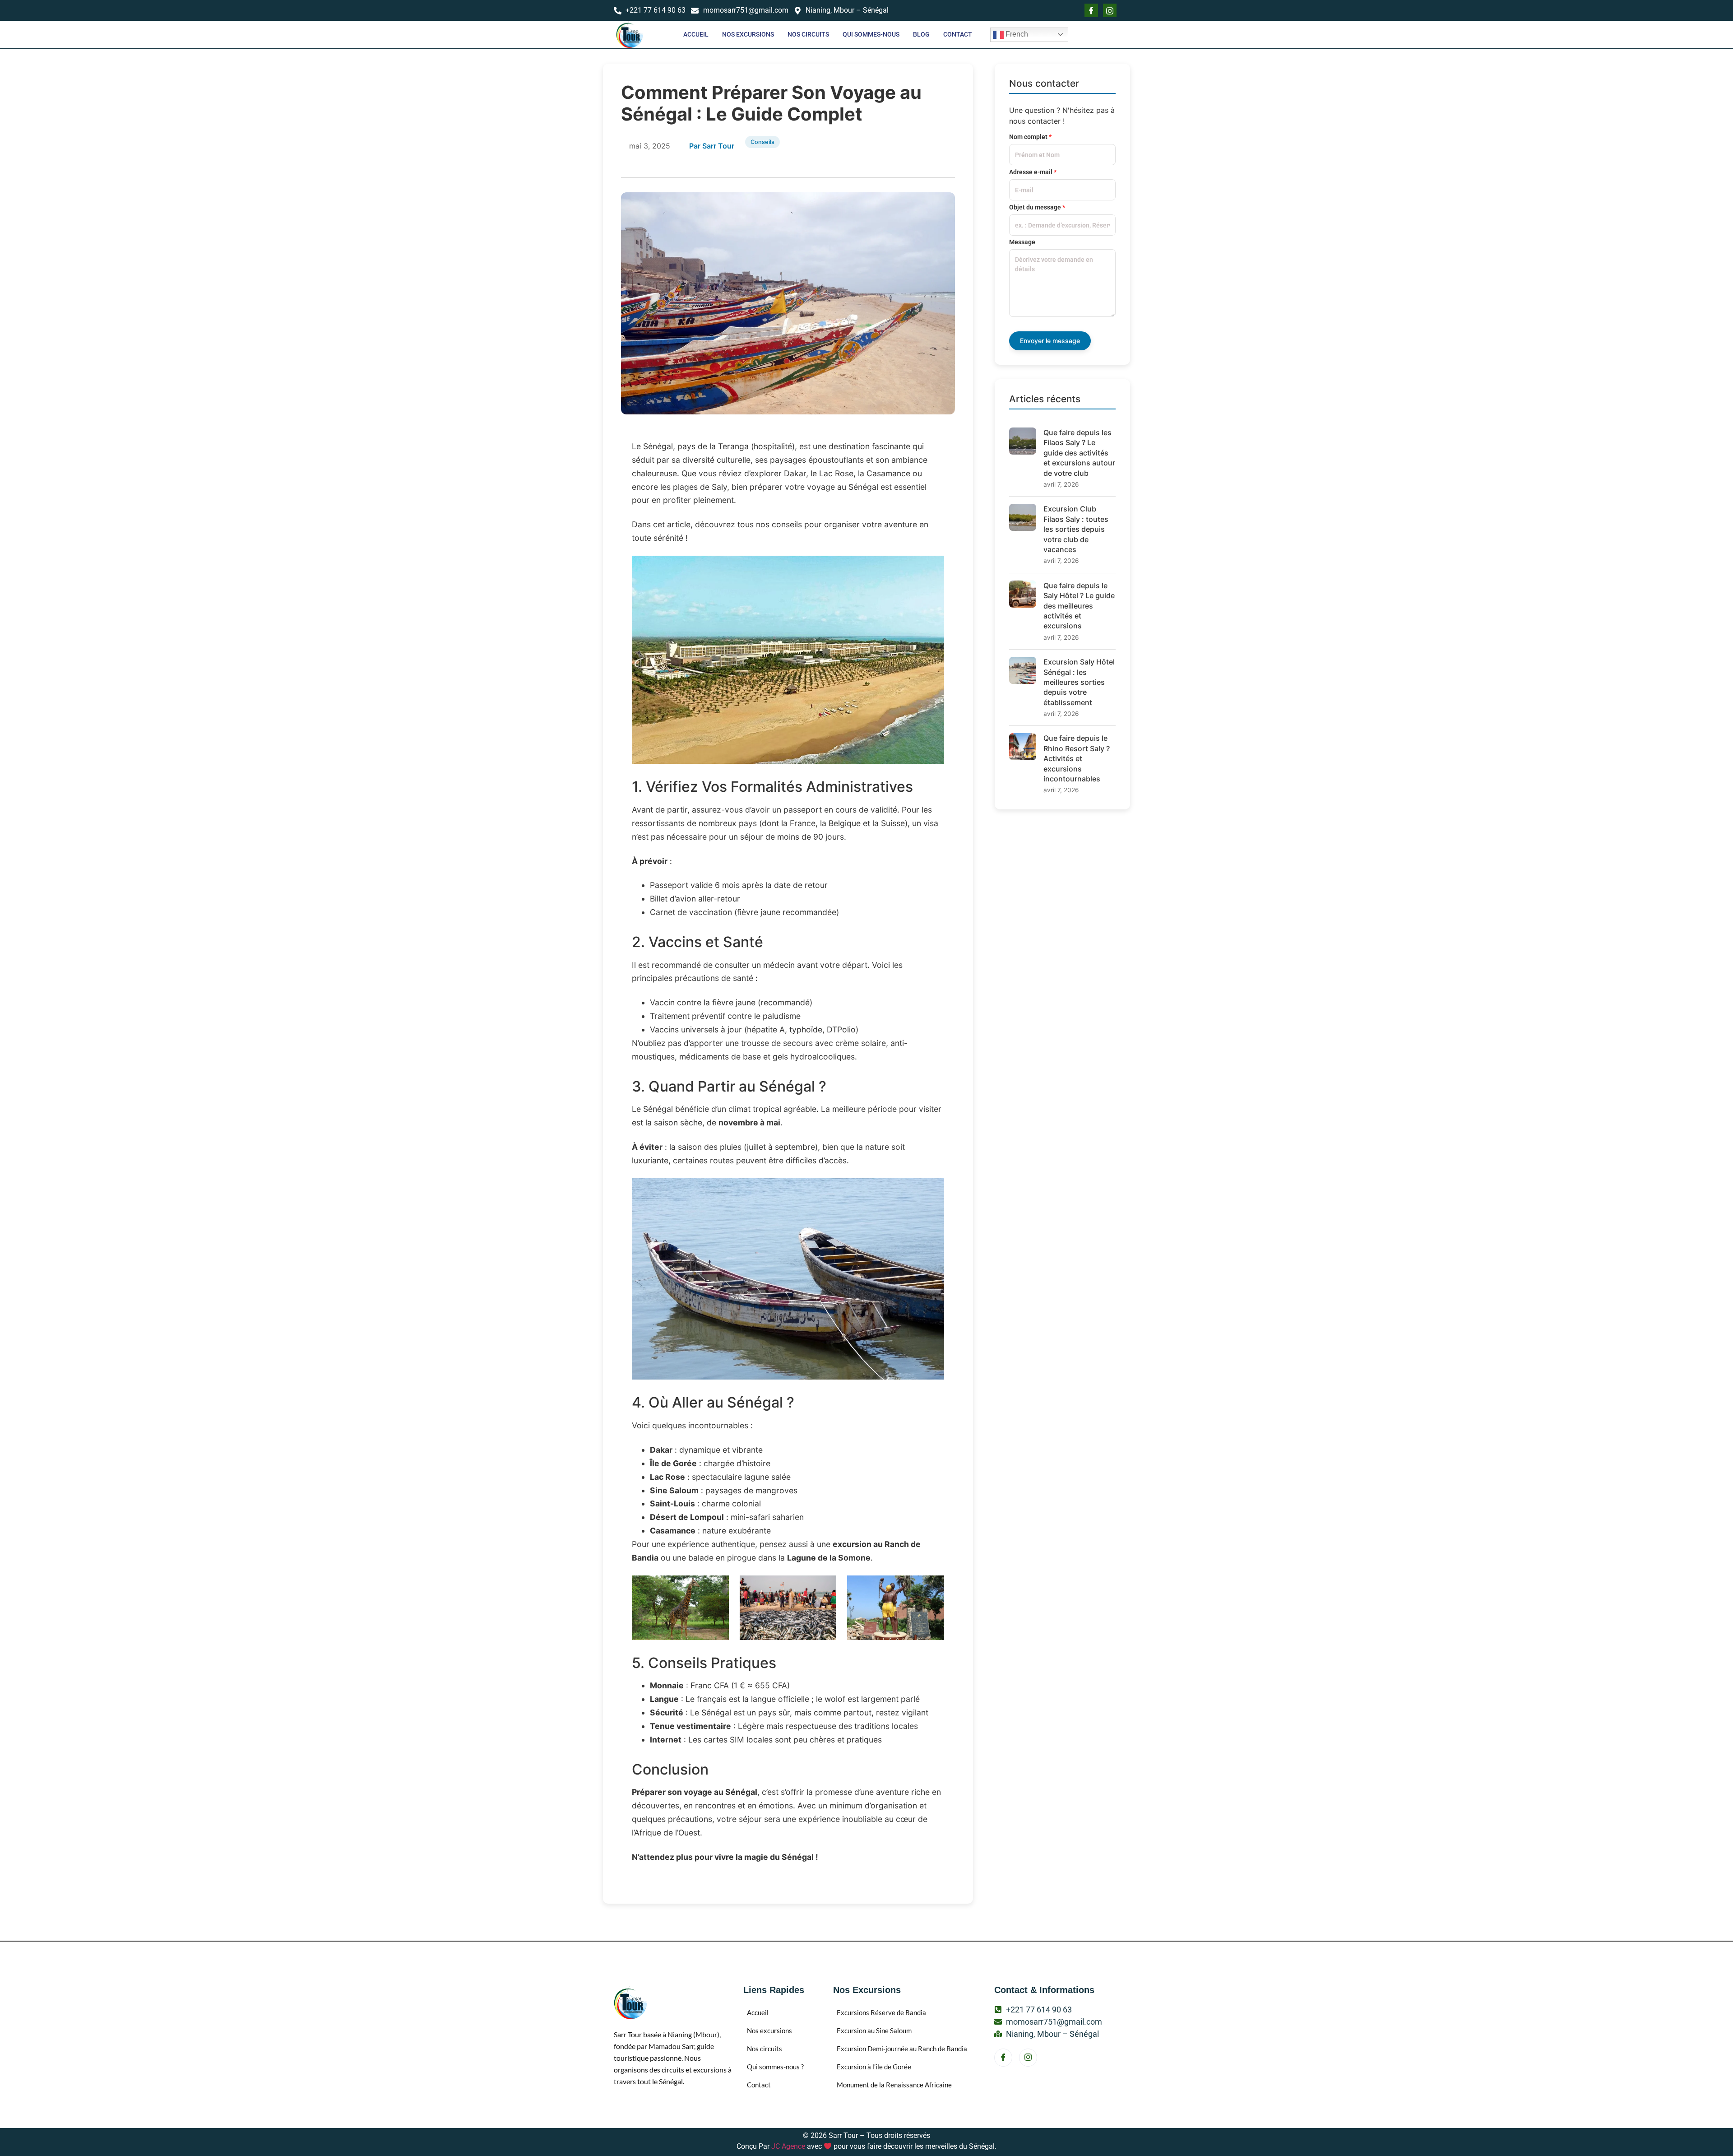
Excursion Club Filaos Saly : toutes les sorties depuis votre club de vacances (1076, 529)
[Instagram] (1028, 2058)
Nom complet (1030, 137)
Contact (958, 34)
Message (1022, 242)
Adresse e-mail (1033, 172)
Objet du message (1037, 207)
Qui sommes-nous (871, 34)
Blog (921, 34)
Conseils (762, 142)
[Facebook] (1091, 10)
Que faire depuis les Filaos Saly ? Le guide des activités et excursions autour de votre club (1079, 453)
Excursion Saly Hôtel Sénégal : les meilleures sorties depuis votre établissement (1079, 682)
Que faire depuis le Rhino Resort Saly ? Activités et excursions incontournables (1077, 758)
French (1016, 34)
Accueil (696, 34)
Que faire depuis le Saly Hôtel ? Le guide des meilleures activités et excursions (1079, 606)
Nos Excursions (748, 34)
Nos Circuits (808, 34)
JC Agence (788, 2146)
